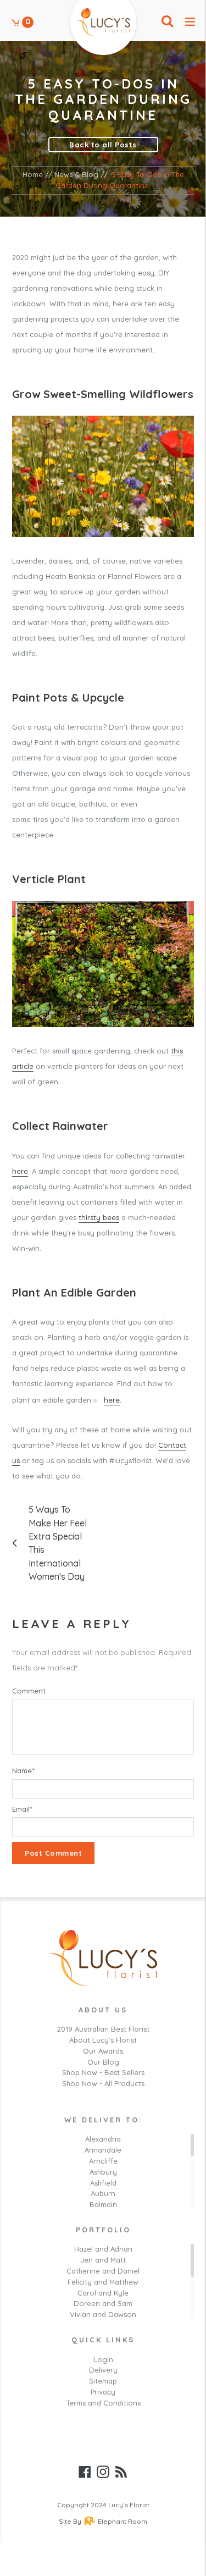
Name (23, 1770)
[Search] (167, 22)
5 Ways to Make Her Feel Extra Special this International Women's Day (58, 1543)
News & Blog (76, 174)
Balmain (103, 2204)
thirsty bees (99, 1217)
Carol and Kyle (103, 2293)
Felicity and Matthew (103, 2282)
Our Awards (103, 2051)
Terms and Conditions (103, 2403)
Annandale (103, 2150)
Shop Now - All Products (103, 2083)
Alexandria (103, 2139)
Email (22, 1809)
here (20, 1171)
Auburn (103, 2193)
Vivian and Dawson (103, 2314)
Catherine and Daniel (103, 2271)
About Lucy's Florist (103, 2040)
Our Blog (103, 2062)
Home (33, 174)
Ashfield (103, 2183)
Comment (29, 1691)
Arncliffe (103, 2161)
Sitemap (103, 2381)
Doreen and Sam (103, 2303)
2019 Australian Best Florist (103, 2029)
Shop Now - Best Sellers (103, 2072)
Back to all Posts (103, 145)
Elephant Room (123, 2521)
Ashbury (103, 2172)
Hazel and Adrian (103, 2249)
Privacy (103, 2392)
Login (103, 2359)
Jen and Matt (103, 2260)
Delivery (103, 2370)
